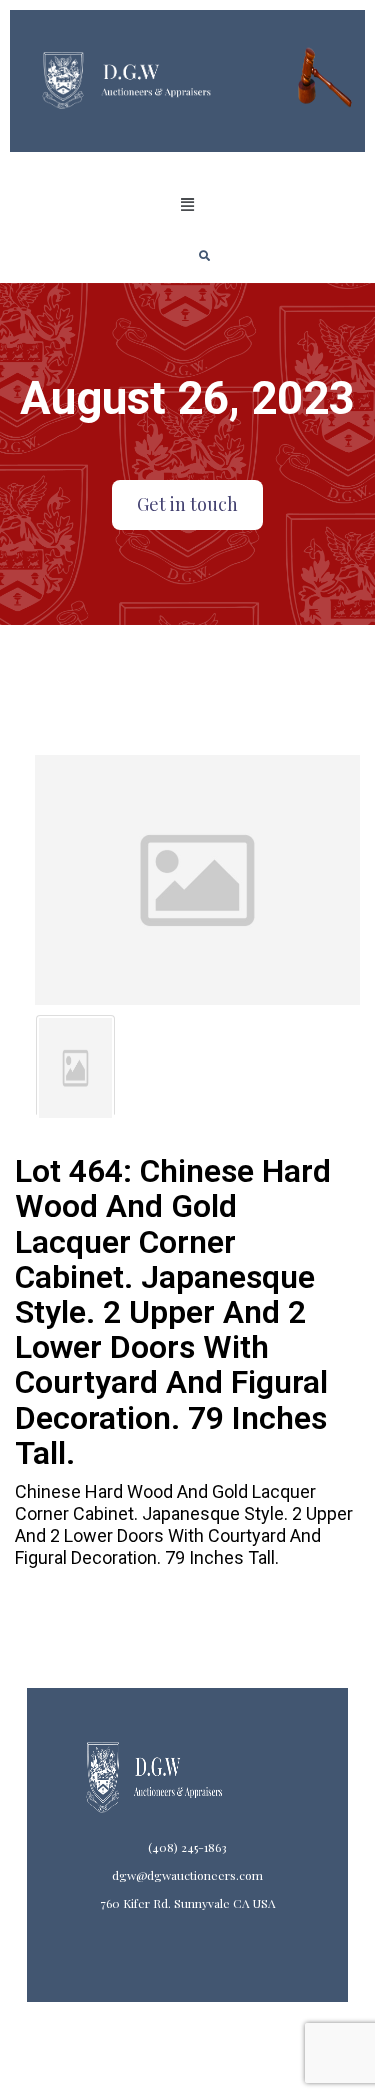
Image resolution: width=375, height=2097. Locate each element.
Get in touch (187, 504)
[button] (187, 205)
